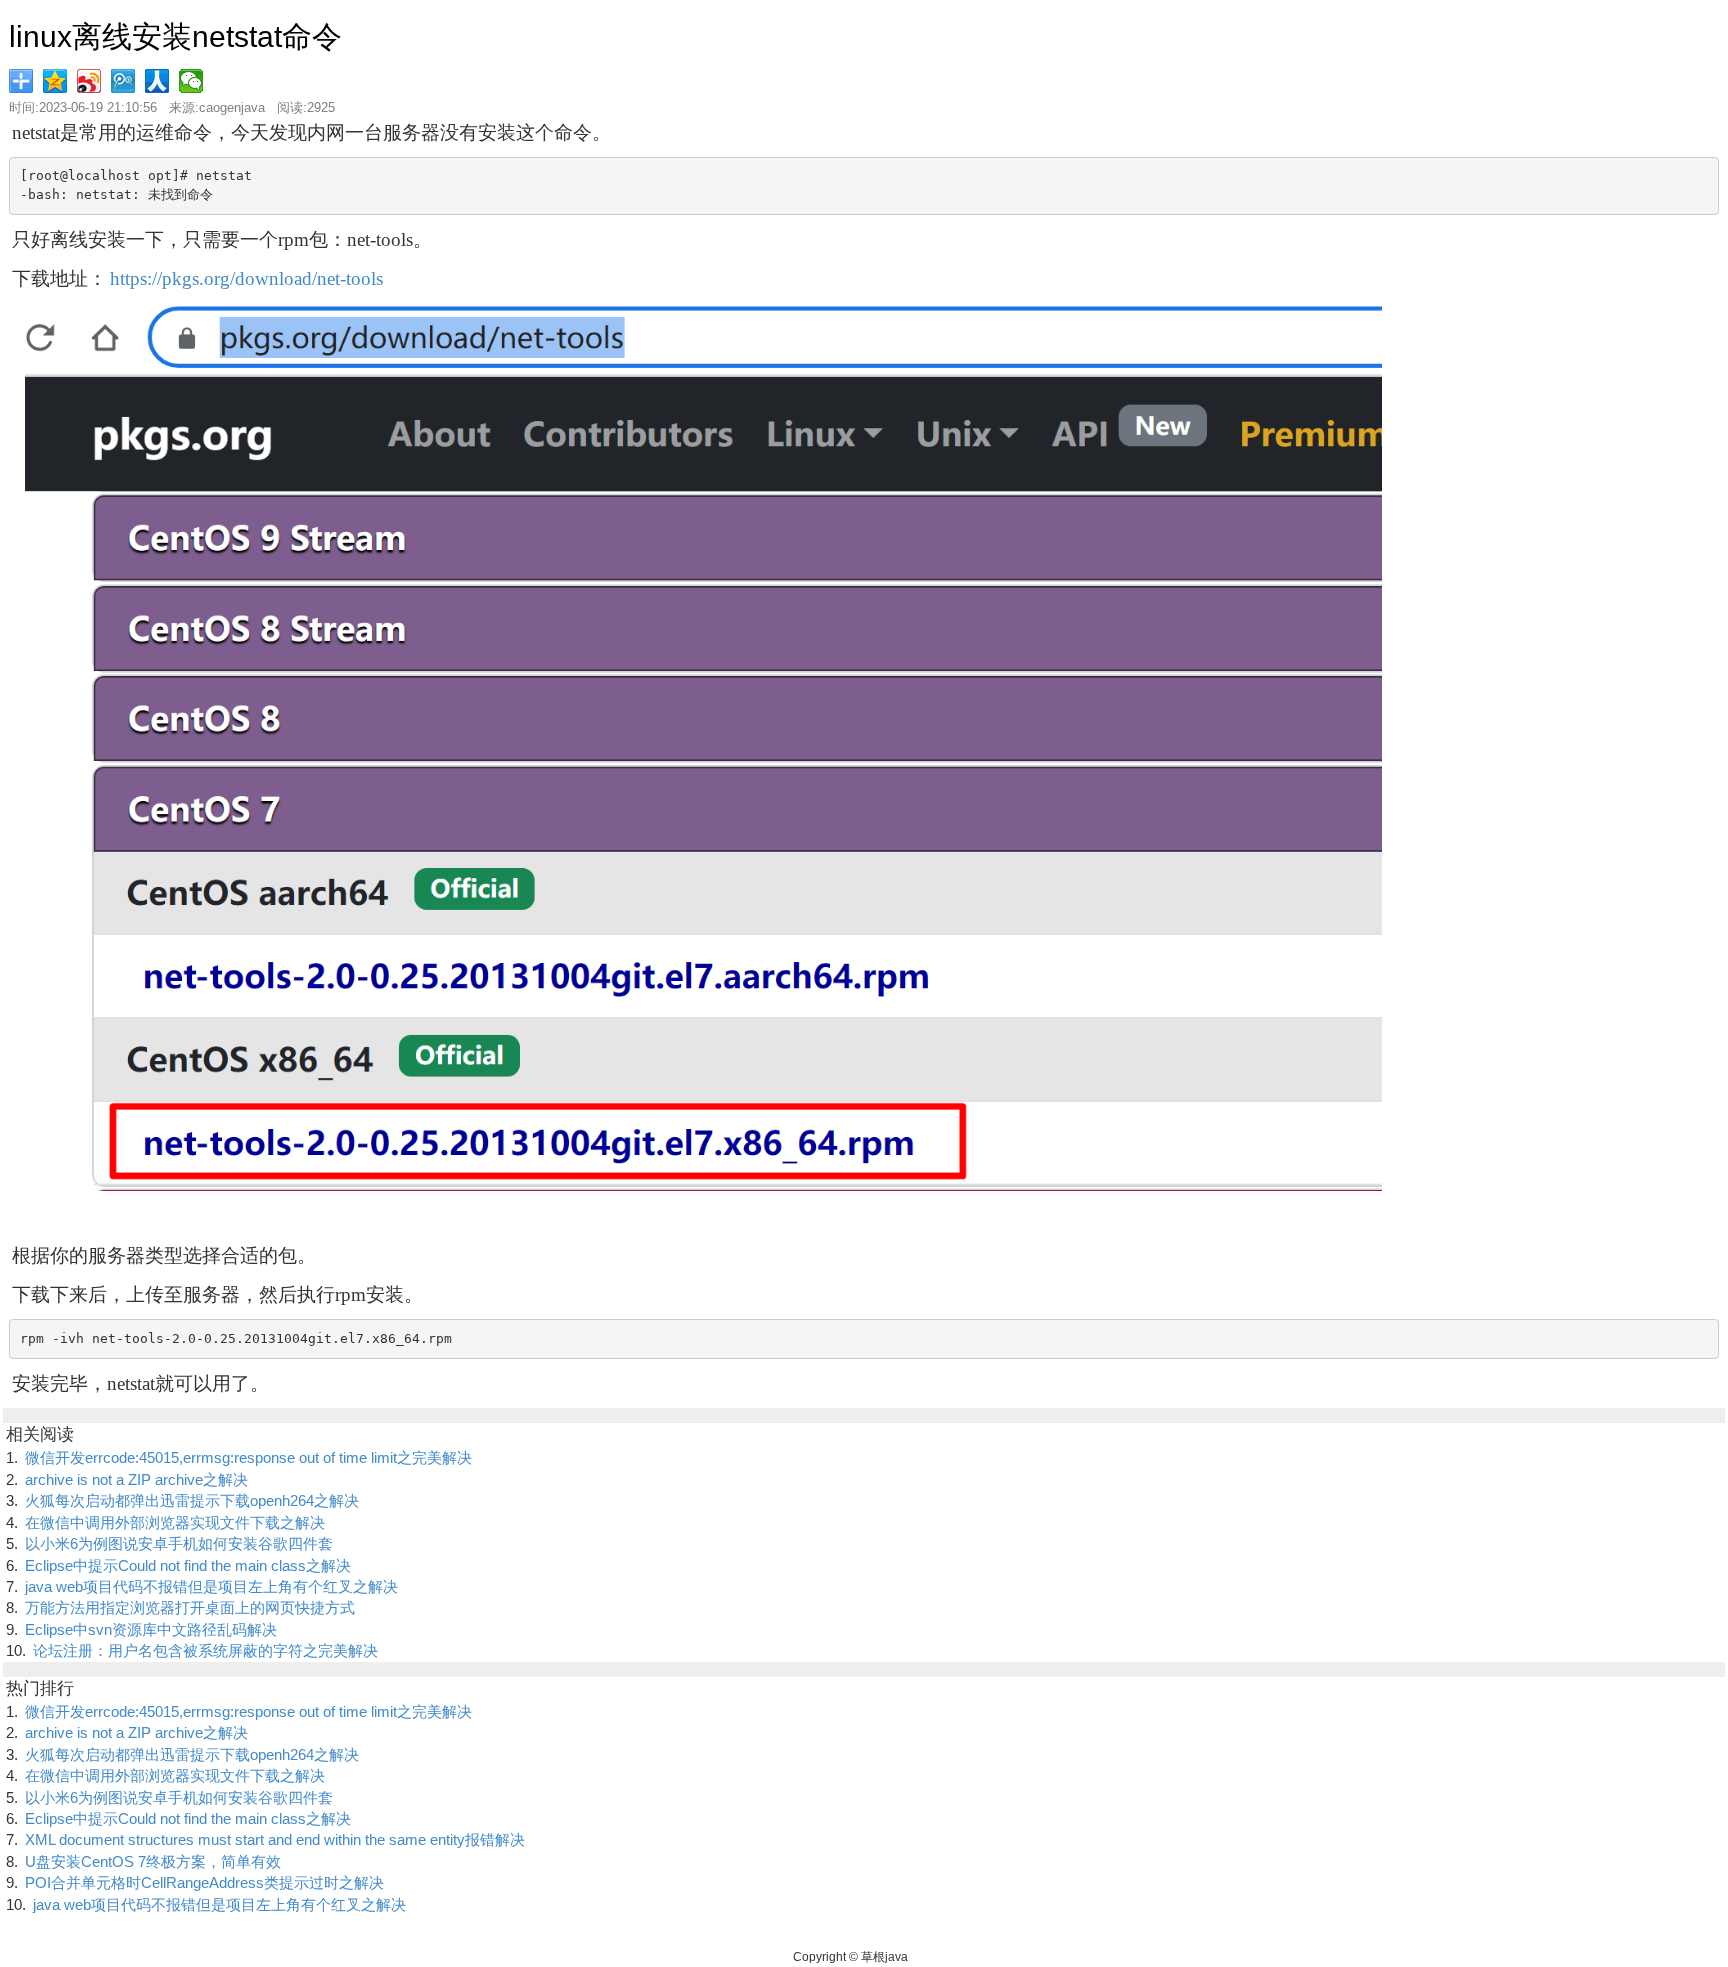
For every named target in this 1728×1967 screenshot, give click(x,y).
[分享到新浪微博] (91, 81)
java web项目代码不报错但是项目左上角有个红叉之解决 (211, 1586)
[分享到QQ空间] (57, 81)
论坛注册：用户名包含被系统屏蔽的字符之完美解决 (205, 1650)
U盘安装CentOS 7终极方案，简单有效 (153, 1861)
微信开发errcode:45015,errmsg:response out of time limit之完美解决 (248, 1457)
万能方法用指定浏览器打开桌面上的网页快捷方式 (190, 1607)
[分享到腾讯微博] (125, 81)
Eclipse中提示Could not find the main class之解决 (188, 1565)
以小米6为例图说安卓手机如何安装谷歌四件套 (179, 1543)
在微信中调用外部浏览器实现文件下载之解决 (175, 1522)
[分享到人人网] (159, 81)
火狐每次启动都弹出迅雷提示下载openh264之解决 (192, 1500)
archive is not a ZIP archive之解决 (136, 1479)
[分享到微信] (193, 81)
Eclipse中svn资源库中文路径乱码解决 (151, 1629)
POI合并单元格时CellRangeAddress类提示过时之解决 (204, 1882)
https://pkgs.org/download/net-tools (246, 278)
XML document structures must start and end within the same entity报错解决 (275, 1839)
